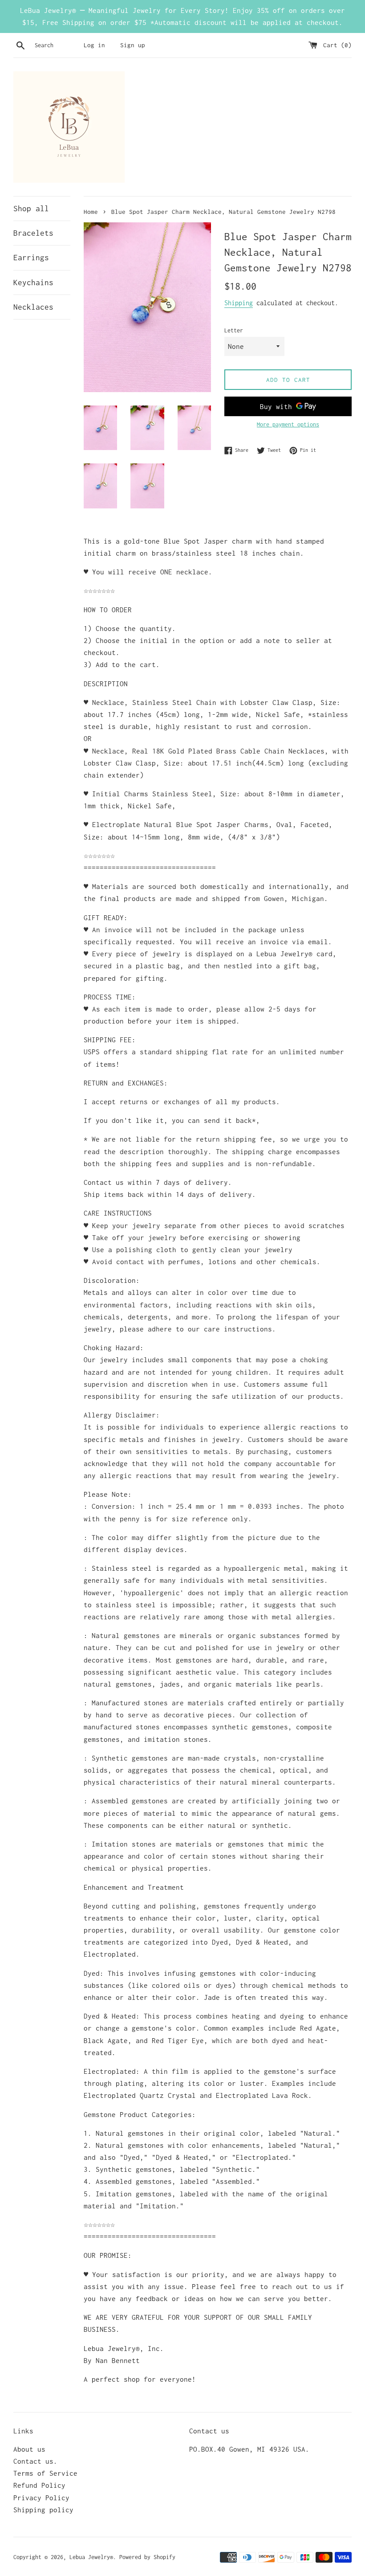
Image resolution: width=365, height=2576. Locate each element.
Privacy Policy (41, 2498)
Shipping (239, 303)
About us (29, 2449)
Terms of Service (45, 2473)
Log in (94, 45)
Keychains (33, 283)
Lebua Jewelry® (91, 2557)
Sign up (133, 45)
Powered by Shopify (147, 2557)
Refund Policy (39, 2485)
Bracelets (33, 233)
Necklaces (33, 307)
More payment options (288, 424)
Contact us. (35, 2461)
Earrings (31, 258)
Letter (234, 330)
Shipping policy (43, 2510)
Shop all (31, 209)
